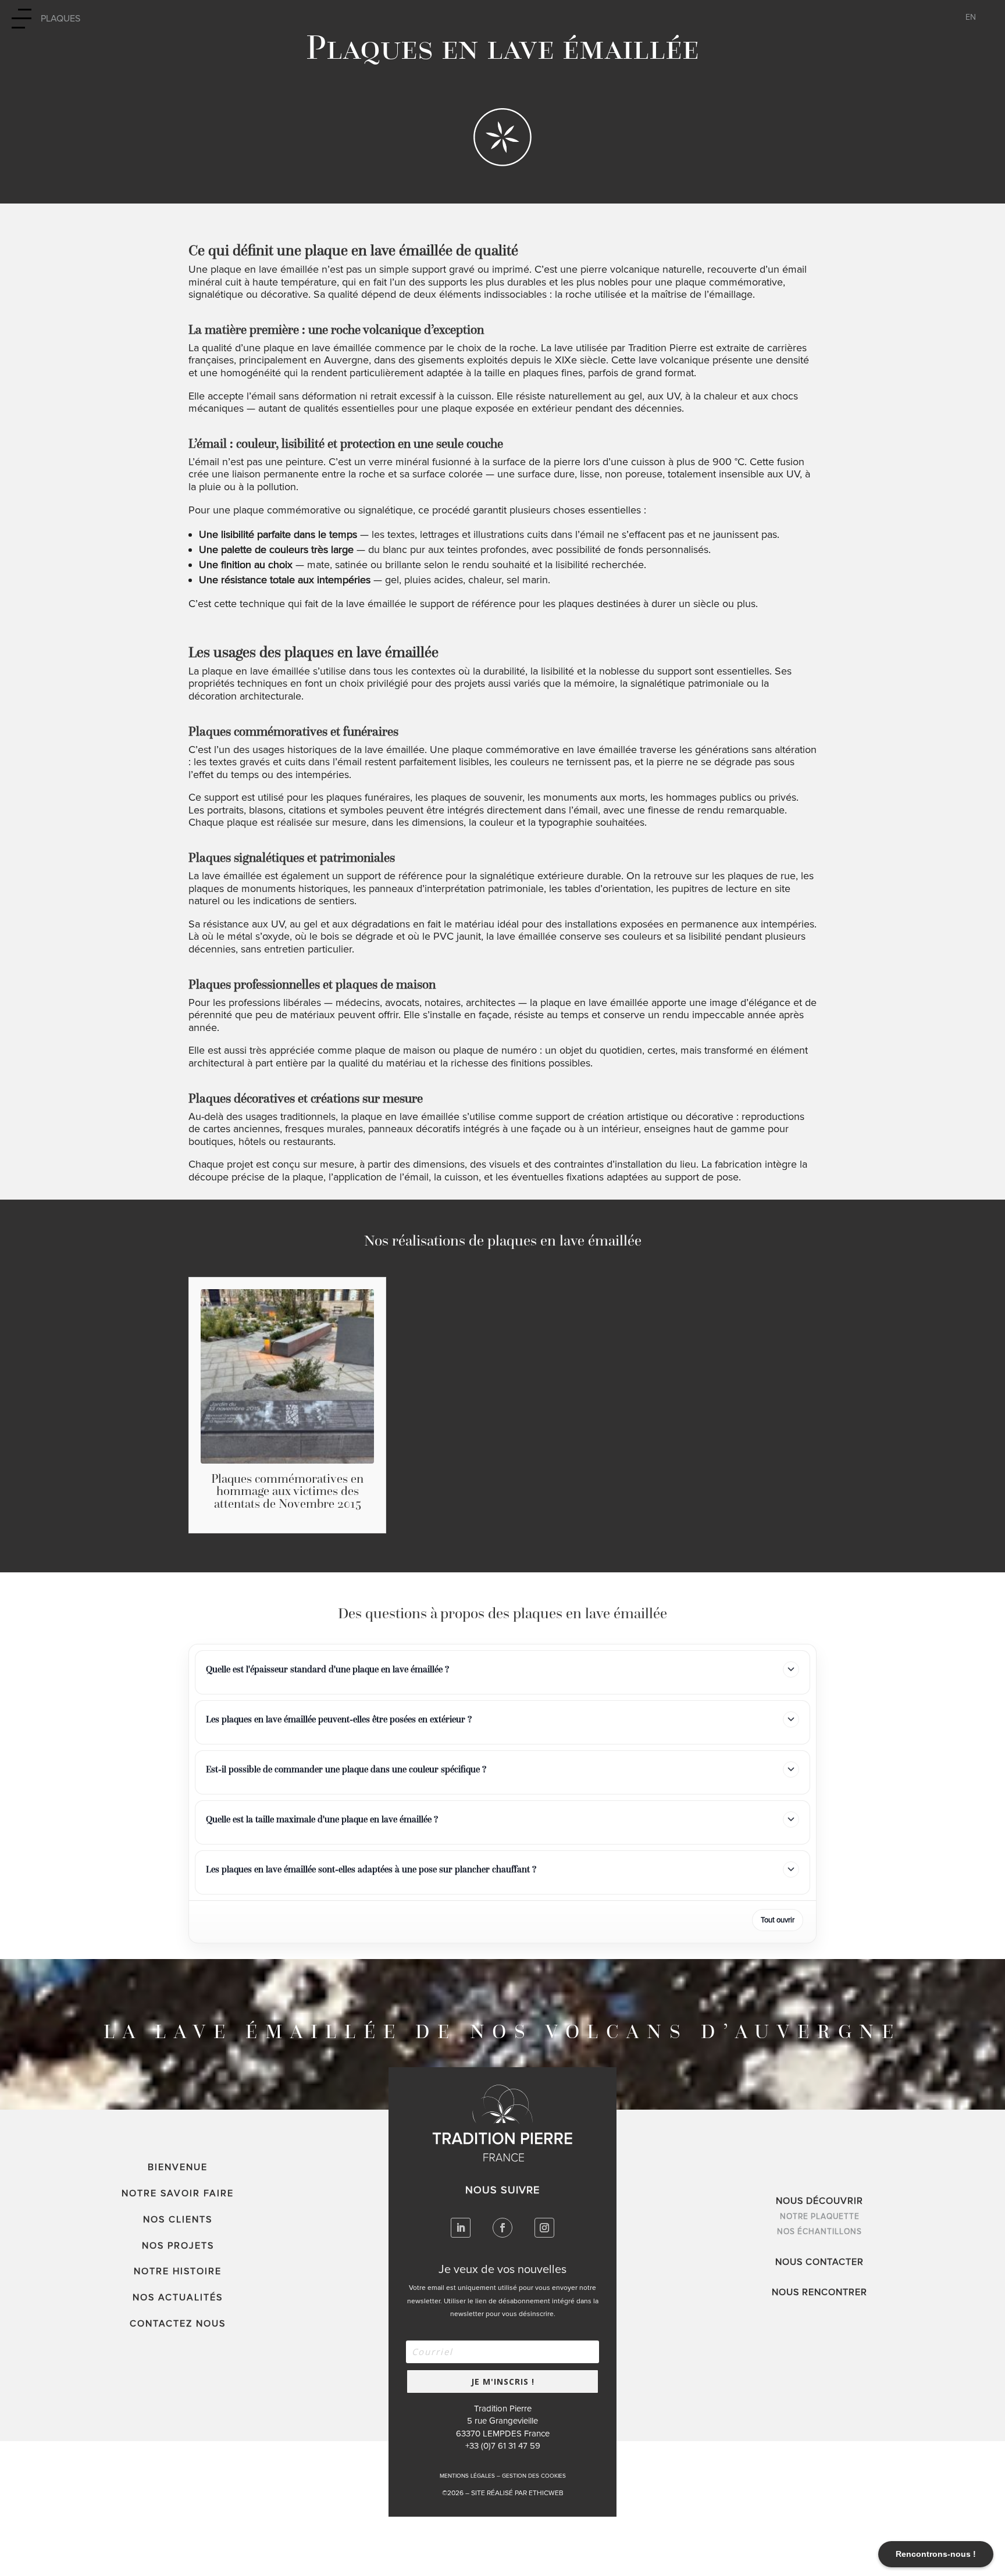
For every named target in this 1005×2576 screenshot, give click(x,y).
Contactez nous (178, 2324)
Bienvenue (178, 2167)
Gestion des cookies (534, 2476)
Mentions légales (467, 2476)
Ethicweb (546, 2493)
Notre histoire (178, 2271)
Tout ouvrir (778, 1920)
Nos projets (178, 2246)
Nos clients (178, 2220)
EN (971, 18)
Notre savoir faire (178, 2193)
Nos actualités (178, 2297)
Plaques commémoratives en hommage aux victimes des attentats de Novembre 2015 (287, 1491)
